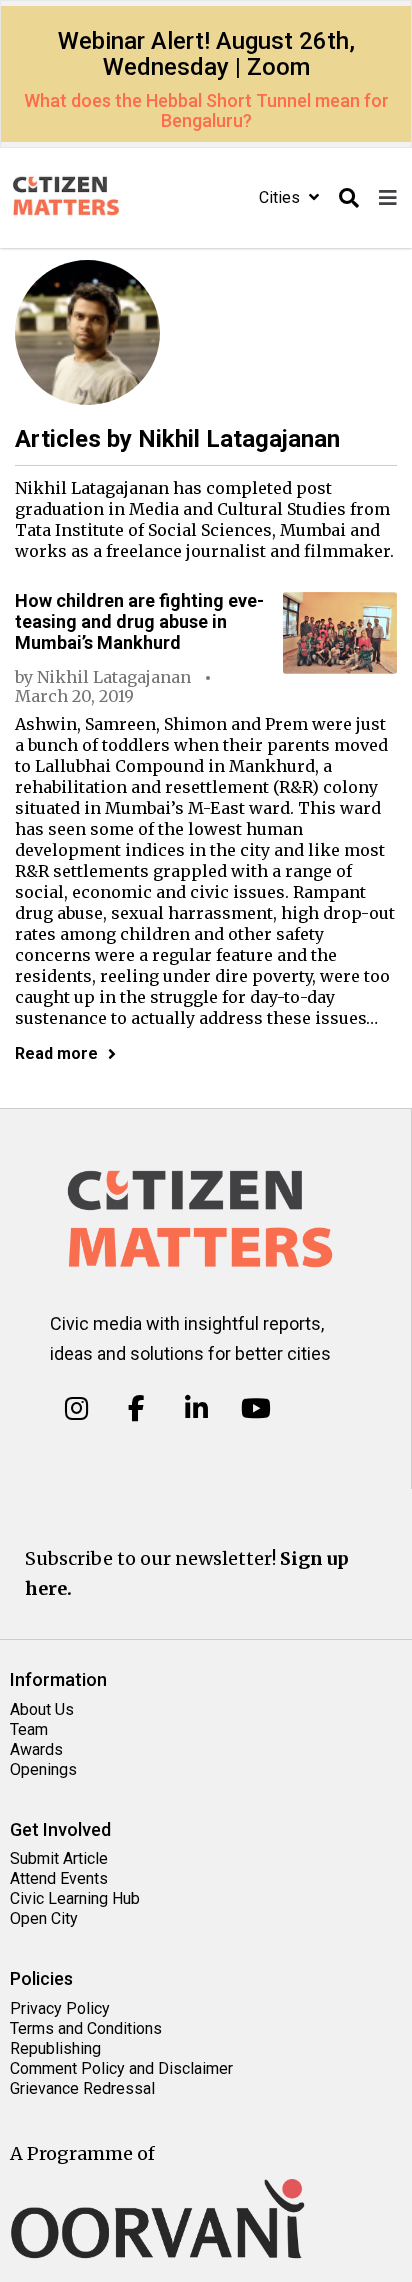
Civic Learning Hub (75, 1898)
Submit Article (59, 1858)
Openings (43, 1769)
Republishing (55, 2048)
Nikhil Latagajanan (114, 677)
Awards (36, 1749)
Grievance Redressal (82, 2088)
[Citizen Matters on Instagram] (76, 1409)
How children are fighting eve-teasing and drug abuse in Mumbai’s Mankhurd (139, 621)
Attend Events (59, 1878)
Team (29, 1729)
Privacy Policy (60, 2008)
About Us (42, 1709)
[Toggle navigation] (388, 198)
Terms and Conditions (86, 2028)
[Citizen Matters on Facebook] (136, 1409)
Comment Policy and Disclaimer (121, 2068)
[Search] (349, 198)
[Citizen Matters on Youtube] (255, 1409)
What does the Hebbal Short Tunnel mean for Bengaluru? (206, 110)
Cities (281, 197)
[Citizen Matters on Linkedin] (196, 1409)
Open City (44, 1918)
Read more (56, 1053)
